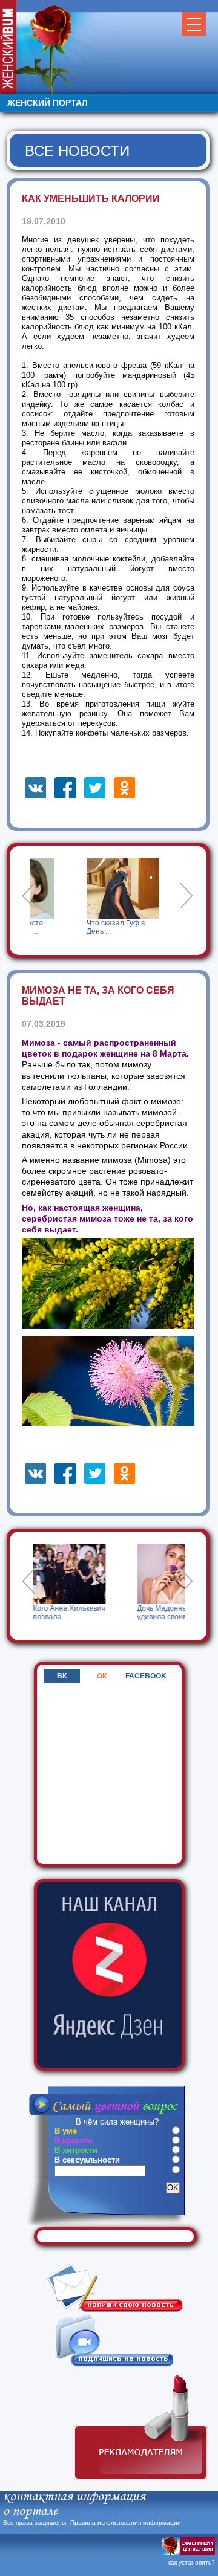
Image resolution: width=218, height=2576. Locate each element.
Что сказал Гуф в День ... (112, 927)
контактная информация (74, 2497)
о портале (30, 2512)
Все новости (77, 151)
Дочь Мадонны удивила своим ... (114, 1613)
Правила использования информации (126, 2523)
